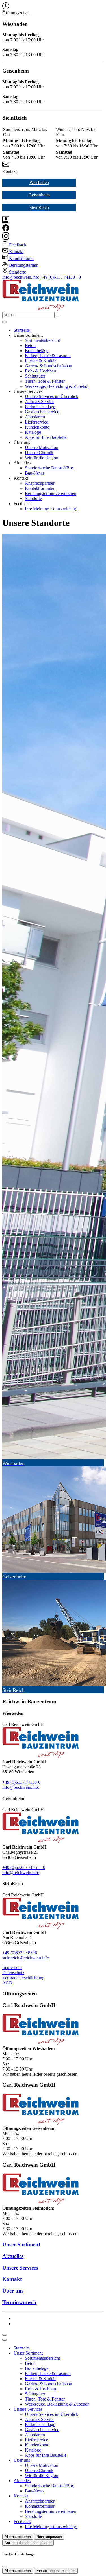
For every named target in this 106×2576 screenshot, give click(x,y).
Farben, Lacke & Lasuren (48, 356)
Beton (30, 345)
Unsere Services (28, 2409)
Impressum (12, 1968)
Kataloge (33, 432)
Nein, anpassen (49, 2537)
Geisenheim (39, 195)
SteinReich (39, 207)
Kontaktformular (40, 488)
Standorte (33, 499)
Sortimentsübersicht (42, 340)
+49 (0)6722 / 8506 (20, 1953)
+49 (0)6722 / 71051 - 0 (24, 1867)
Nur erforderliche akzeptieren (28, 2543)
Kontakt (21, 2496)
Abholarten (35, 417)
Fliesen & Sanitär (40, 361)
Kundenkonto (37, 427)
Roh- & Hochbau (40, 371)
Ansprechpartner (40, 483)
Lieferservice (36, 422)
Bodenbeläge (37, 351)
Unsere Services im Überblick (52, 396)
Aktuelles (22, 2481)
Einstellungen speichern (56, 2571)
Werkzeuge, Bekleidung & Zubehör (57, 386)
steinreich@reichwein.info (26, 1958)
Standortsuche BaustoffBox (49, 468)
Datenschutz (13, 1973)
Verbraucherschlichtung (23, 1978)
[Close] (5, 2340)
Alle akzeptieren (18, 2537)
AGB (7, 1983)
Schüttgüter (35, 376)
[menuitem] (14, 245)
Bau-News (34, 473)
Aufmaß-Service (40, 402)
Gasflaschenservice (42, 412)
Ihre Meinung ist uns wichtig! (51, 509)
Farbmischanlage (40, 407)
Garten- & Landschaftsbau (48, 366)
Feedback (22, 2521)
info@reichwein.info (21, 277)
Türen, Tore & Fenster (45, 381)
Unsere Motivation (42, 447)
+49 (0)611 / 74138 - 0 (61, 277)
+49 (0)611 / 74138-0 (21, 1782)
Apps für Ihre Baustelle (46, 437)
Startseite (22, 330)
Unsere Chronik (39, 453)
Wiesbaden (39, 182)
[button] (5, 322)
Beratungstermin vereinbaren (51, 493)
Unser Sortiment (28, 2353)
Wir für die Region (42, 458)
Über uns (22, 2460)
